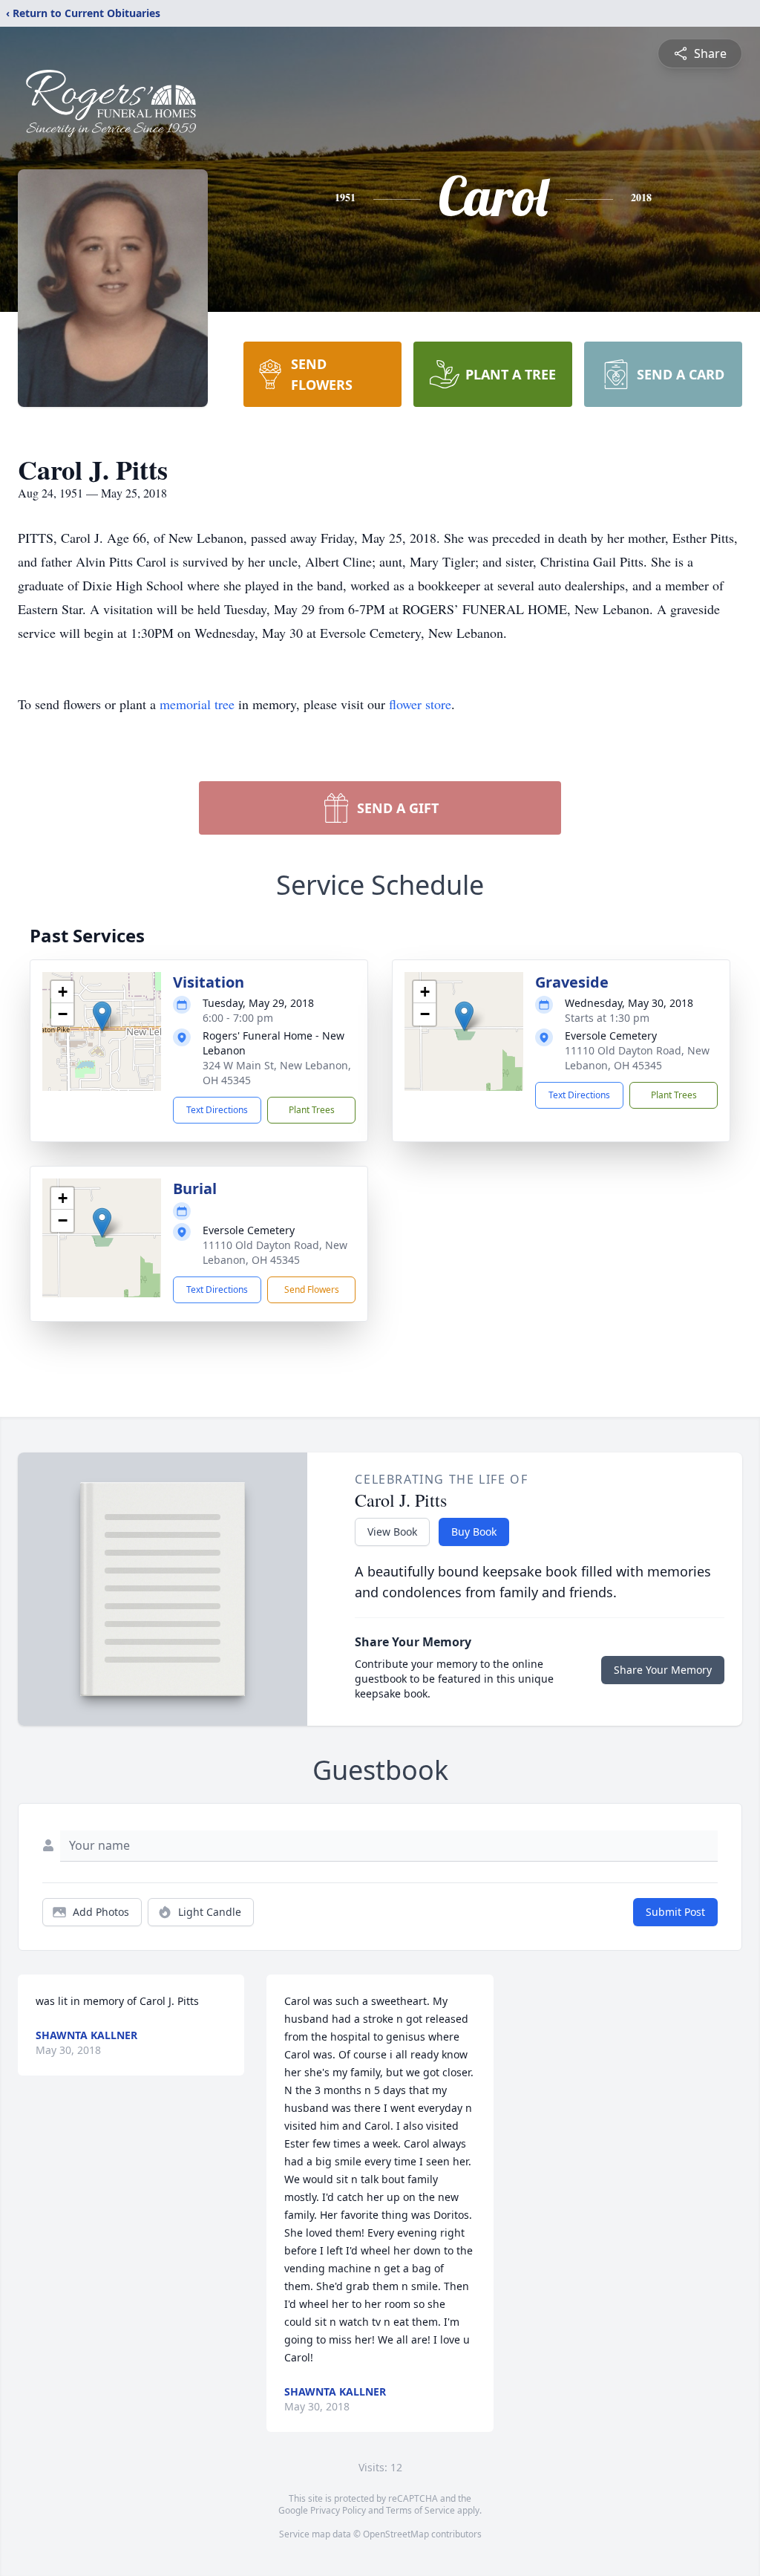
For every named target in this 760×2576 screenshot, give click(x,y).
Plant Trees (312, 1110)
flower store (420, 704)
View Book (392, 1532)
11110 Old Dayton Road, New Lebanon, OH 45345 (637, 1058)
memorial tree (197, 704)
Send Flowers (312, 1289)
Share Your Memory (663, 1670)
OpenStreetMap (396, 2534)
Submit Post (675, 1912)
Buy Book (474, 1532)
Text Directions (217, 1110)
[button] (102, 1016)
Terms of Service (420, 2510)
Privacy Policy (338, 2510)
